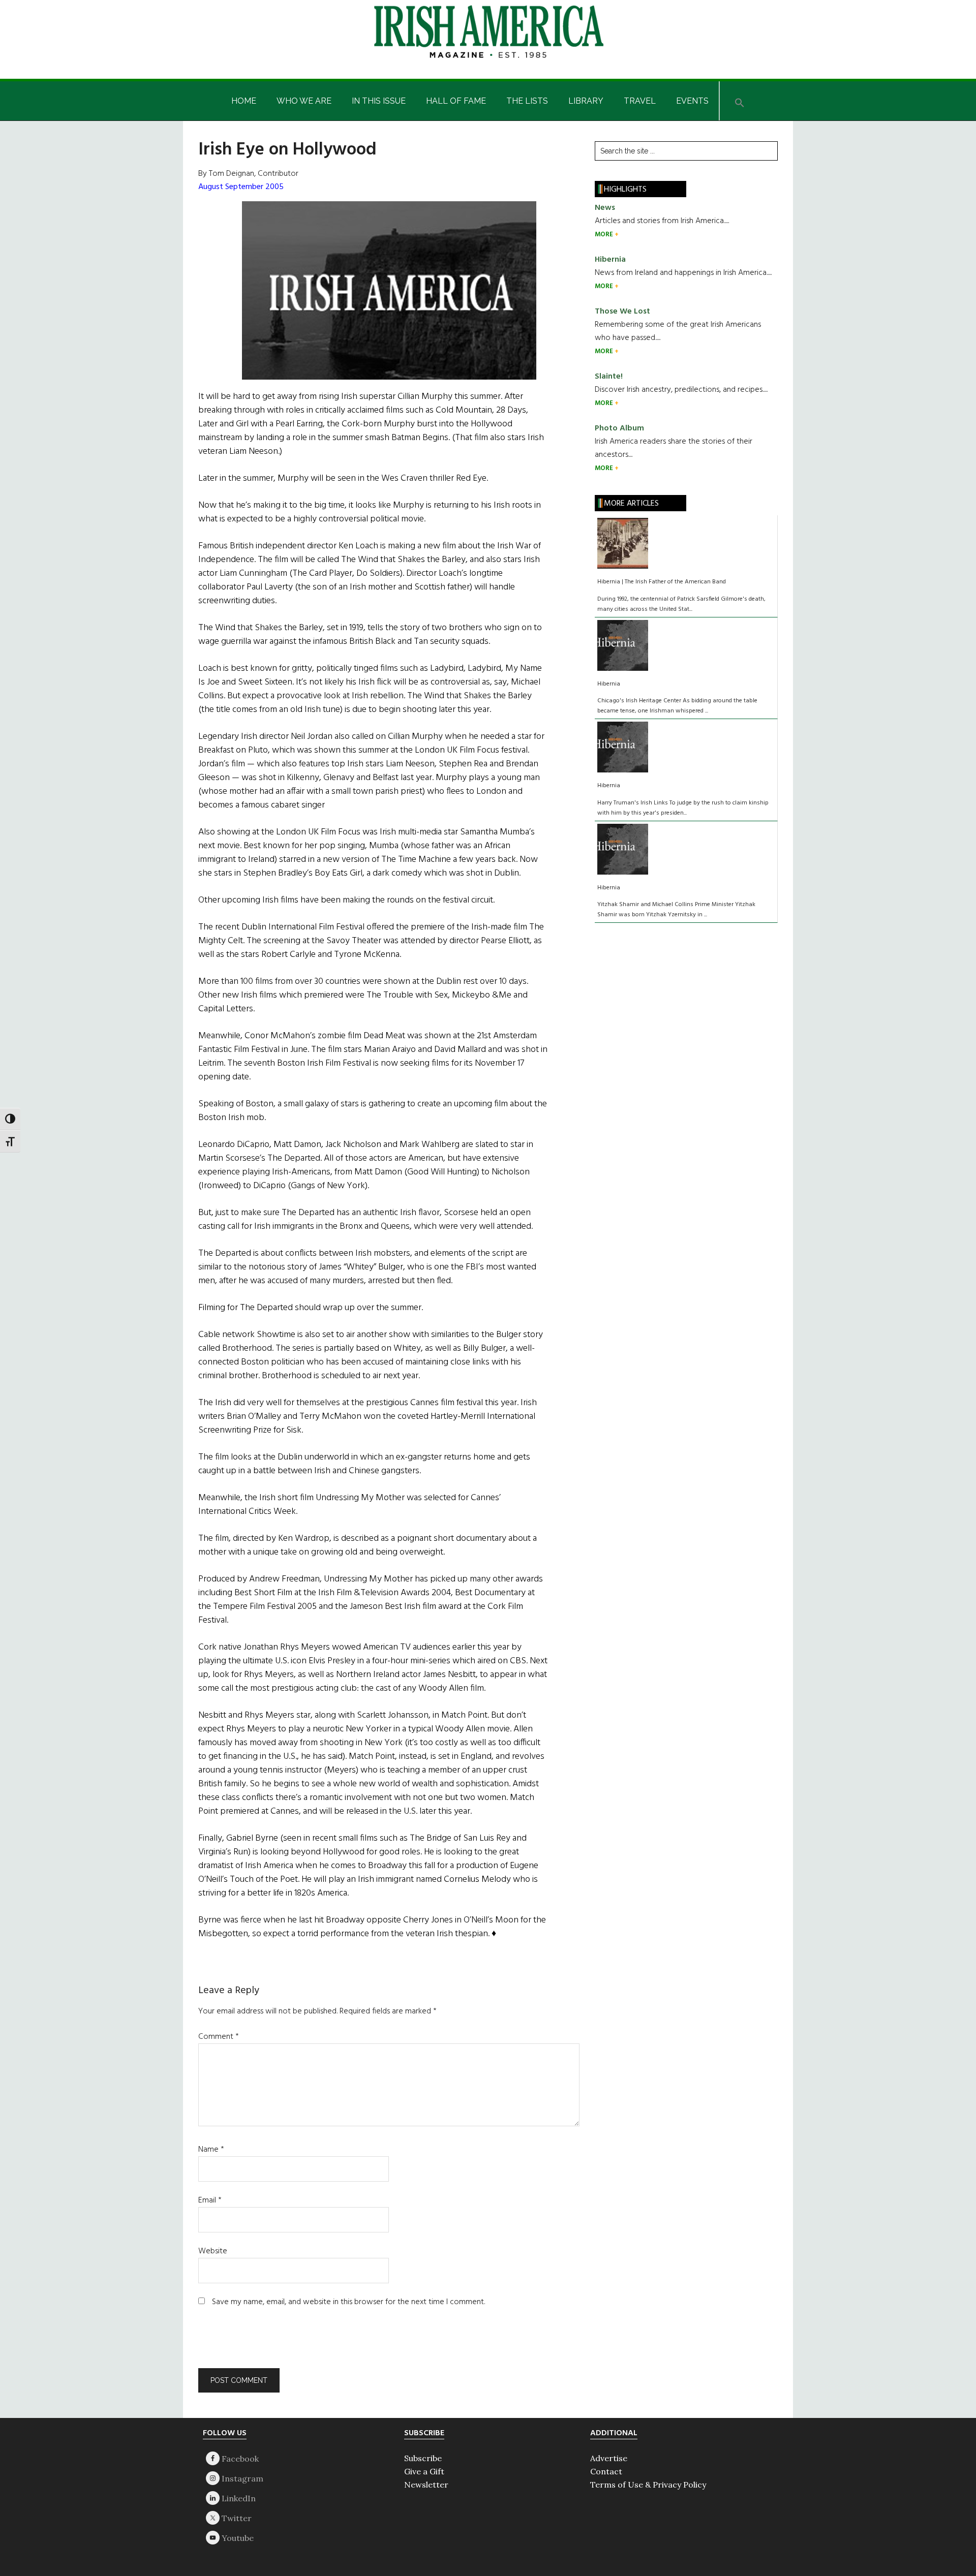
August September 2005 (241, 187)
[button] (740, 101)
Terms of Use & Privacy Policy (648, 2485)
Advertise (609, 2458)
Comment (219, 2037)
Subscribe (423, 2458)
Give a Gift (424, 2471)
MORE (605, 235)
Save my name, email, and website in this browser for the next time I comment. (348, 2302)
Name (211, 2150)
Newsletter (426, 2485)
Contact (606, 2471)
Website (213, 2251)
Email (210, 2200)
